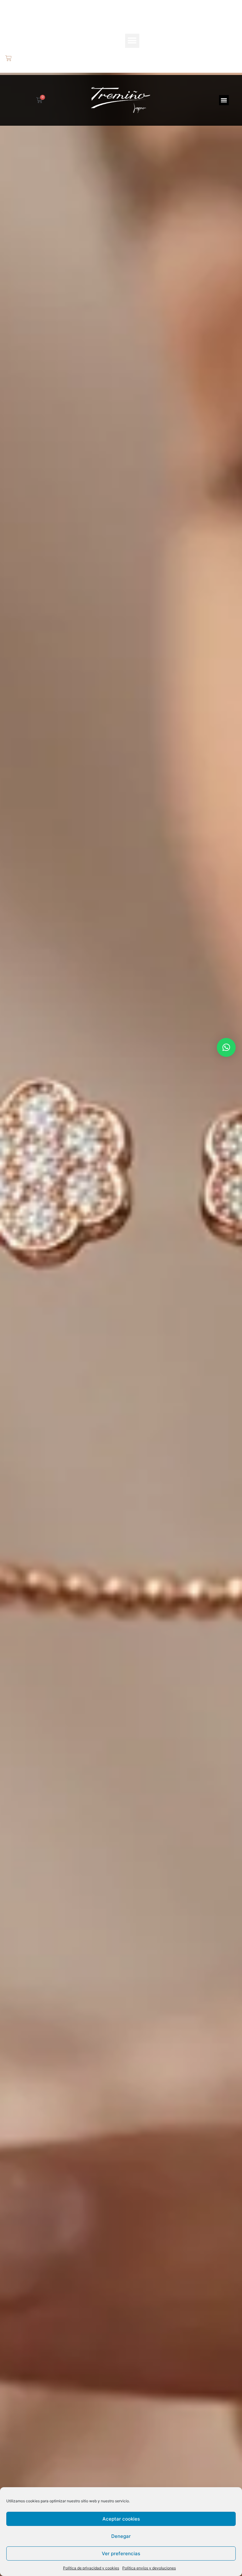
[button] (132, 41)
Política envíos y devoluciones (149, 2568)
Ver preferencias (121, 2553)
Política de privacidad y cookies (91, 2568)
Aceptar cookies (121, 2519)
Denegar (121, 2536)
